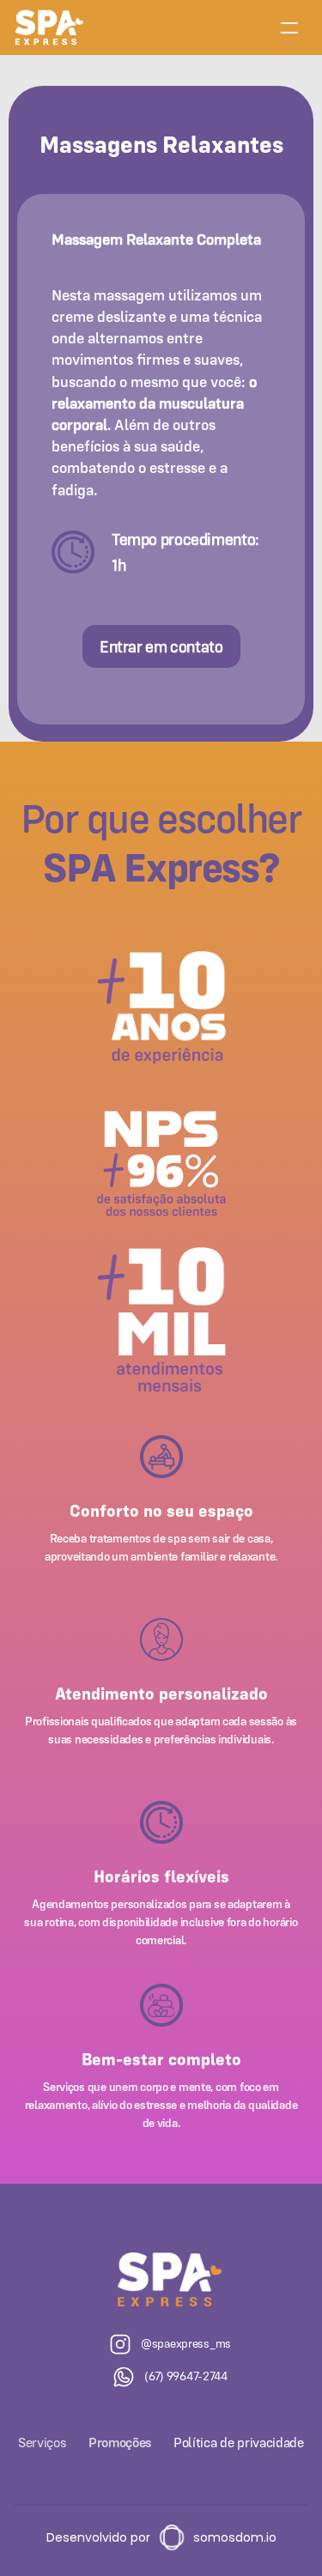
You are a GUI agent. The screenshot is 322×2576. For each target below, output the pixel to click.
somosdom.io (235, 2537)
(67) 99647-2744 (186, 2376)
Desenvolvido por (98, 2537)
